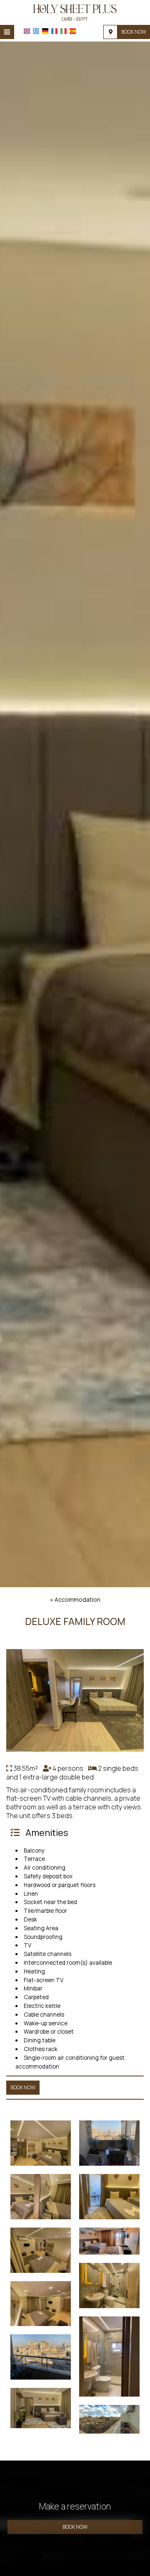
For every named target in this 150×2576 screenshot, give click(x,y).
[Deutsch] (45, 31)
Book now (134, 32)
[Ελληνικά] (36, 31)
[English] (27, 31)
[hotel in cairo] (75, 12)
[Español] (73, 31)
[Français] (54, 31)
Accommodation (77, 1599)
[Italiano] (64, 31)
